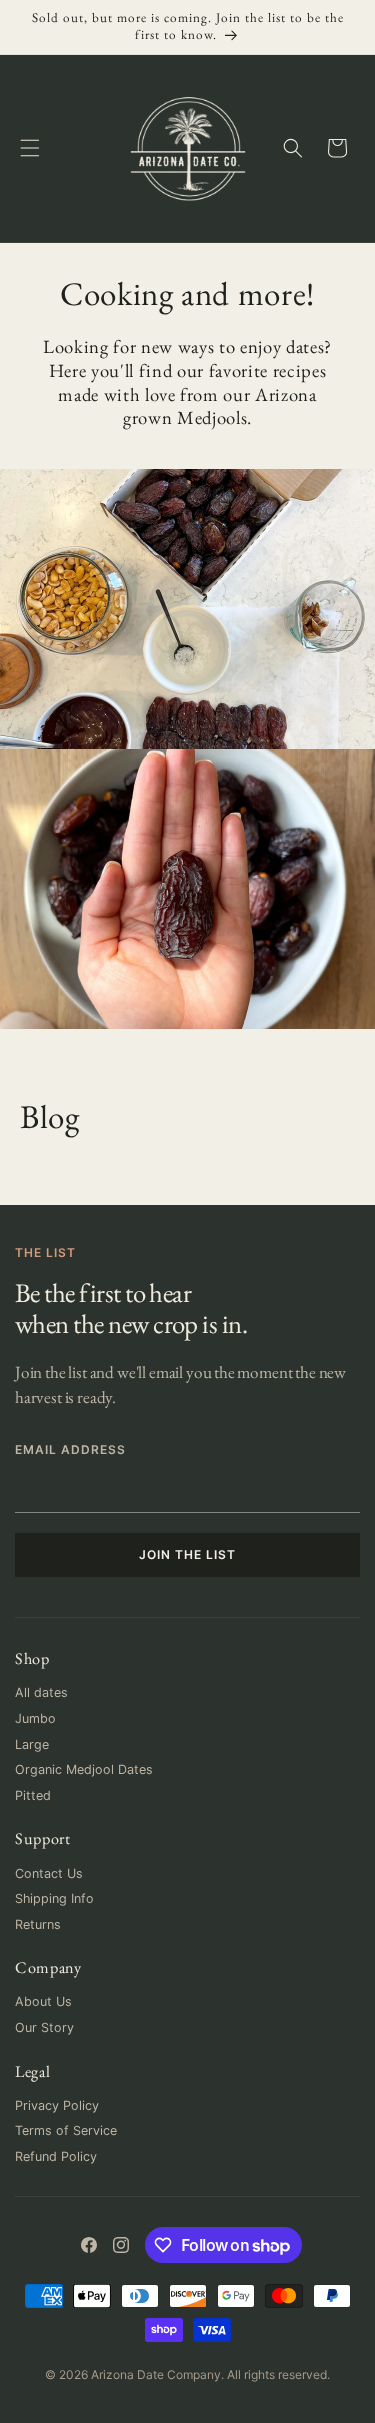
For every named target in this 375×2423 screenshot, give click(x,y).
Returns (38, 1924)
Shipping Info (54, 1898)
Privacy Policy (57, 2105)
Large (32, 1744)
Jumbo (35, 1718)
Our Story (44, 2027)
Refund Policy (56, 2156)
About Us (43, 2001)
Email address (70, 1449)
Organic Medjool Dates (84, 1769)
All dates (41, 1692)
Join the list (187, 1554)
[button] (30, 148)
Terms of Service (66, 2130)
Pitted (33, 1795)
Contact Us (49, 1873)
